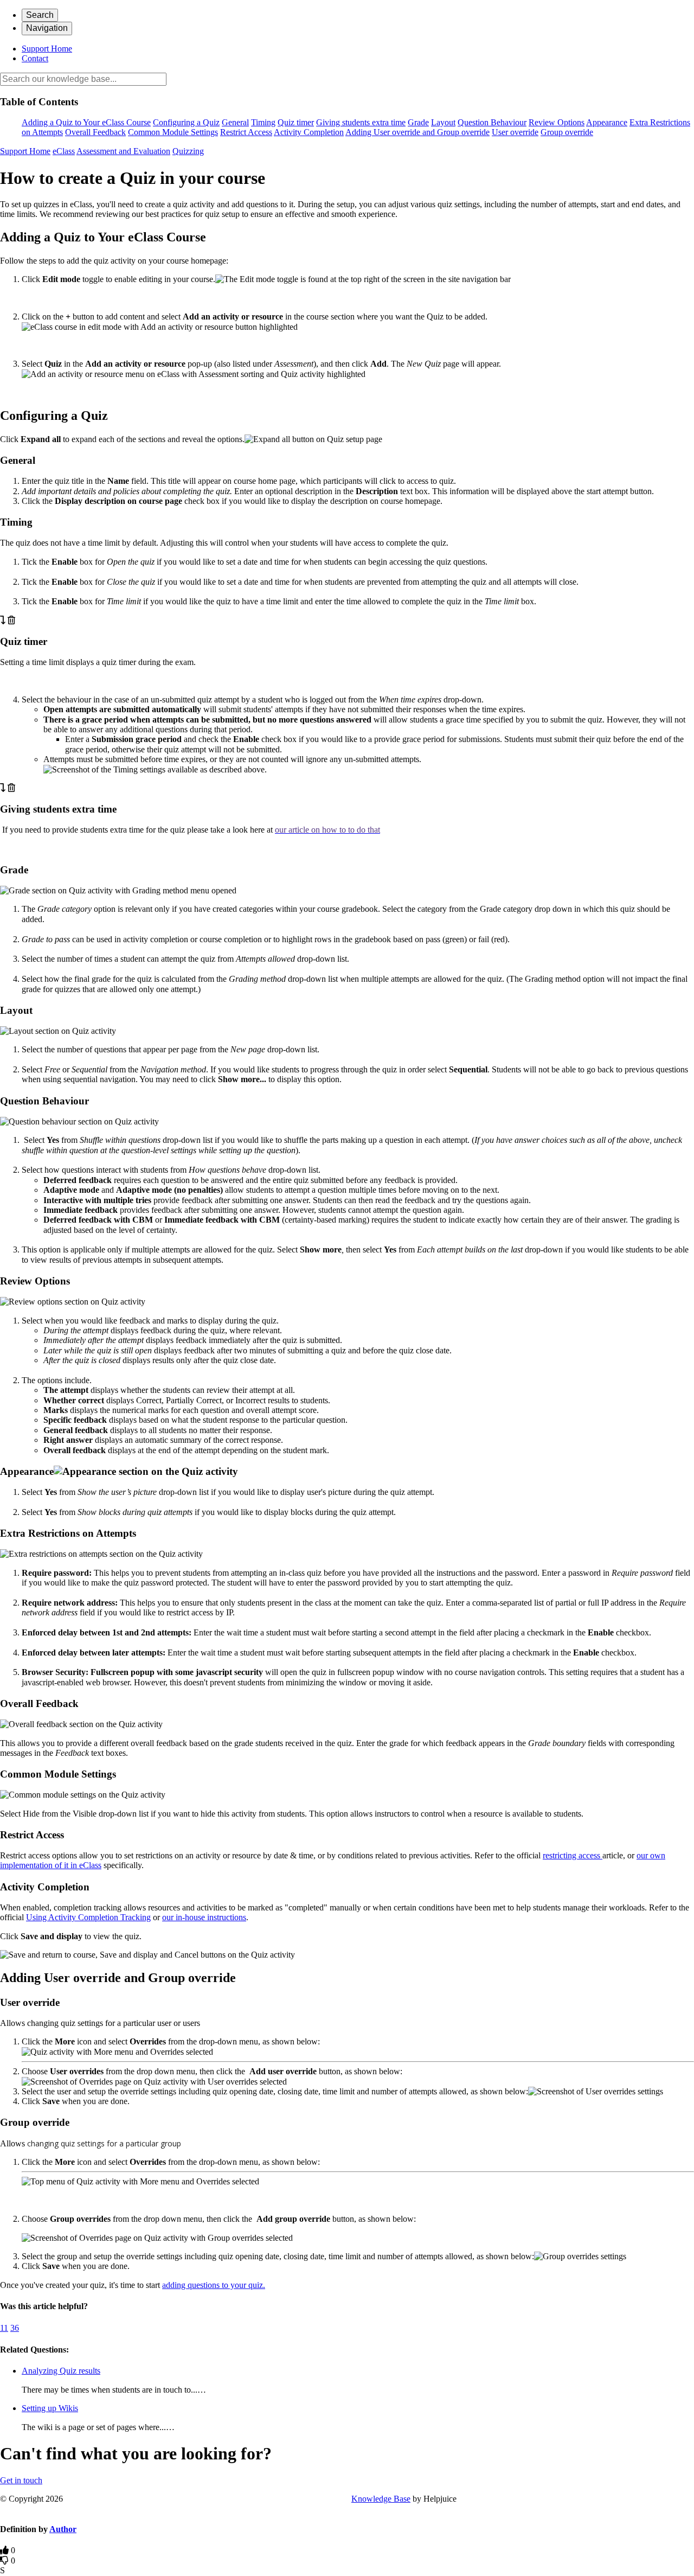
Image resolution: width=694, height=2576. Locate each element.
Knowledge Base (381, 2499)
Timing (263, 122)
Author (63, 2529)
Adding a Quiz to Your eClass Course (86, 122)
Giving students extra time (361, 122)
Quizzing (188, 151)
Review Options (557, 122)
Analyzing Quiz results (61, 2371)
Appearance (607, 122)
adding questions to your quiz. (214, 2285)
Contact (35, 58)
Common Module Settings (173, 132)
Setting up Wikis (50, 2408)
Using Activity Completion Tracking (88, 1917)
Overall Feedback (95, 132)
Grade (418, 122)
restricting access (573, 1855)
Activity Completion (309, 132)
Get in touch (21, 2480)
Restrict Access (246, 132)
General (235, 122)
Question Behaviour (492, 122)
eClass (64, 151)
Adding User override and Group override (417, 132)
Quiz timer (296, 122)
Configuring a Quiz (186, 122)
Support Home (47, 49)
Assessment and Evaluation (123, 151)
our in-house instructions (204, 1917)
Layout (443, 122)
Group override (567, 132)
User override (515, 132)
